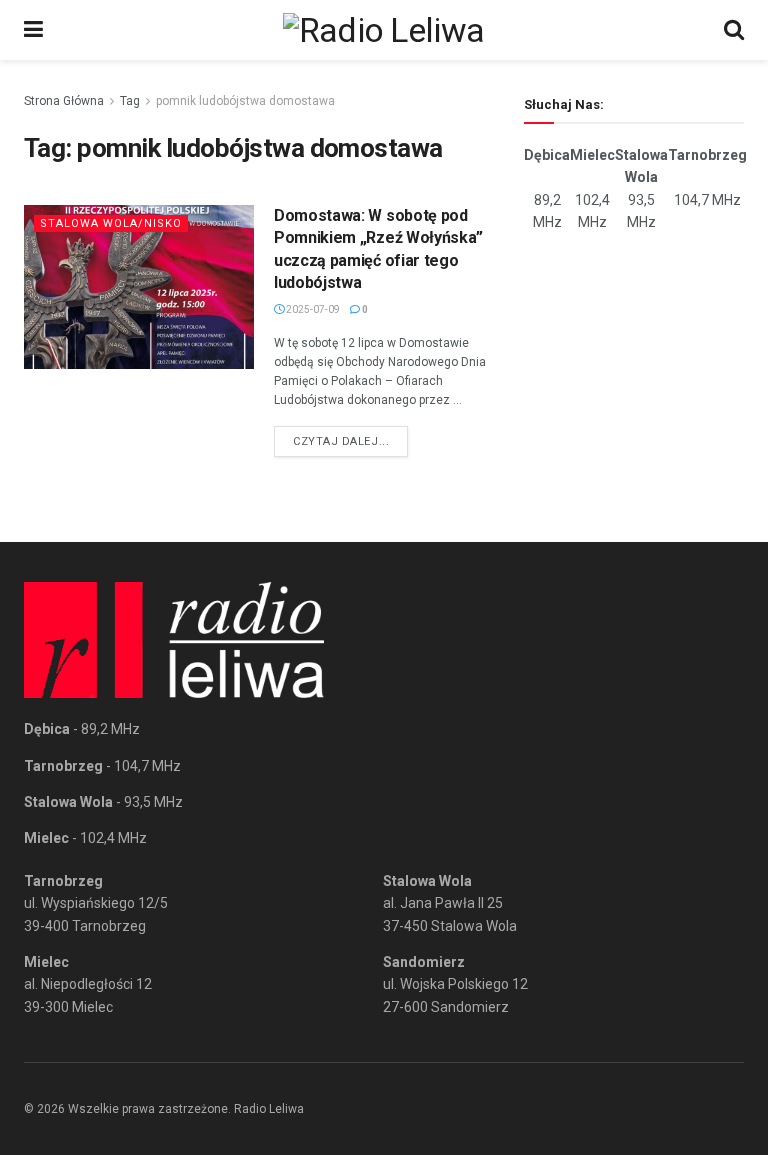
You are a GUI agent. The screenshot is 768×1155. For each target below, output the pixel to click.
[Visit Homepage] (384, 30)
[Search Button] (734, 30)
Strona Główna (64, 101)
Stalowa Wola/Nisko (111, 223)
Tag (130, 101)
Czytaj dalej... (350, 441)
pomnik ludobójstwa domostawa (245, 101)
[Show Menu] (33, 30)
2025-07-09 (312, 309)
